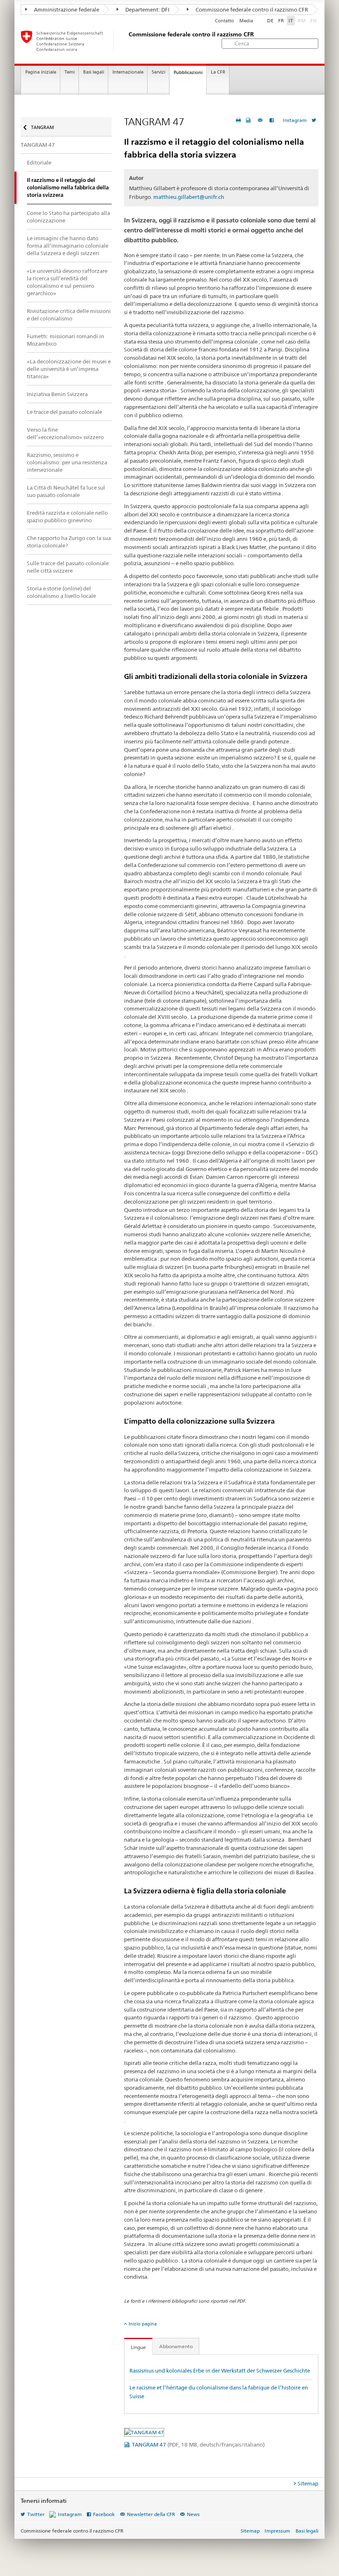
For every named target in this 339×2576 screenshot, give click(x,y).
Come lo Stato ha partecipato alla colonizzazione (68, 217)
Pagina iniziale (41, 72)
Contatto (224, 21)
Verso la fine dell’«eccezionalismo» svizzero (65, 433)
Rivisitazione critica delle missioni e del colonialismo (69, 315)
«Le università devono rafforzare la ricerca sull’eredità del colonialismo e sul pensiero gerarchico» (67, 282)
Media (246, 21)
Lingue (138, 2347)
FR (281, 20)
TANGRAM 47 (198, 2445)
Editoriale (39, 162)
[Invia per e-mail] (261, 120)
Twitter (36, 2514)
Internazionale (128, 72)
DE (270, 20)
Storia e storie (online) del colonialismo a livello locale (61, 592)
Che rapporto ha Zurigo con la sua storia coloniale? (69, 542)
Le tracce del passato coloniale (64, 412)
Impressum (277, 2531)
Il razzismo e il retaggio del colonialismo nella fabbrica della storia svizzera (68, 188)
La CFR (218, 72)
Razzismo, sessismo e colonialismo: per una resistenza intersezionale (67, 462)
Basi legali (94, 72)
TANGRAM (42, 127)
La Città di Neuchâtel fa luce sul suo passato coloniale (66, 491)
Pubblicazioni (188, 72)
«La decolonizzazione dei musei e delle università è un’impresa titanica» (69, 369)
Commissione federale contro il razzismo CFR (251, 10)
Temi (70, 72)
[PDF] (249, 120)
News (193, 2514)
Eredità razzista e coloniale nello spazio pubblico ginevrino (67, 516)
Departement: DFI (147, 10)
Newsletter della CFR (151, 2514)
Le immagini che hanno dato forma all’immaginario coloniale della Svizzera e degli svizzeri (68, 246)
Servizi (159, 72)
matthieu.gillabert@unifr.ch (189, 197)
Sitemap (308, 2483)
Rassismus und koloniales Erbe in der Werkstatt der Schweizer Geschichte (220, 2370)
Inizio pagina (143, 2324)
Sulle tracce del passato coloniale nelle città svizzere (68, 567)
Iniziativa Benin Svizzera (57, 394)
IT (291, 20)
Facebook (104, 2514)
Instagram (295, 120)
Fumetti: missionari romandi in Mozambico (66, 340)
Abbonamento (176, 2346)
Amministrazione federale (66, 10)
